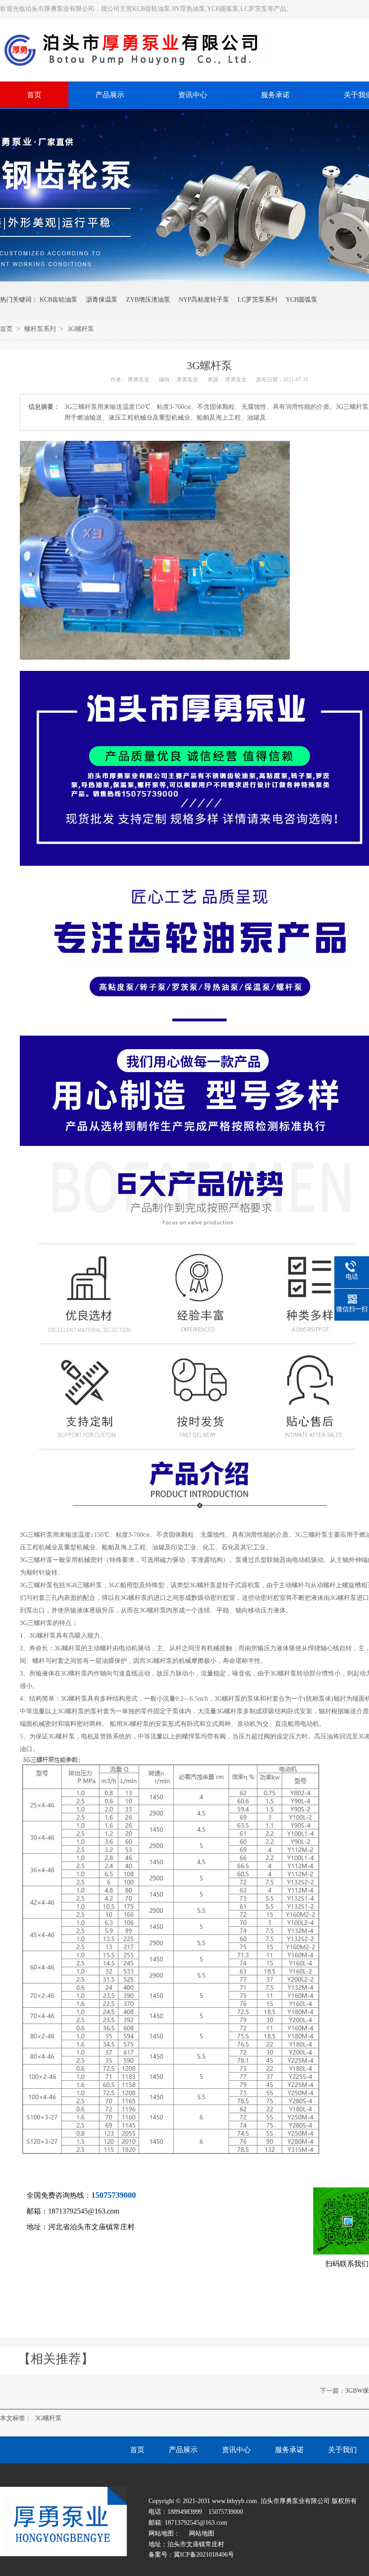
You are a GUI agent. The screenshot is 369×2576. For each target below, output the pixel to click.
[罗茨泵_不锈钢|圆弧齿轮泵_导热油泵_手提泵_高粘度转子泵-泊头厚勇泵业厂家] (63, 2554)
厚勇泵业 (139, 380)
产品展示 (183, 2450)
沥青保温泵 (102, 300)
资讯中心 (236, 2450)
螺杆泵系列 (41, 329)
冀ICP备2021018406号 (204, 2555)
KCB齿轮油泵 (58, 300)
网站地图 (202, 2533)
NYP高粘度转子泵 (204, 300)
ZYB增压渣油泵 (148, 300)
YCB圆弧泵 (301, 300)
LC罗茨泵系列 (257, 300)
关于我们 (342, 2450)
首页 (7, 329)
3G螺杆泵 (81, 329)
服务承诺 (289, 2450)
